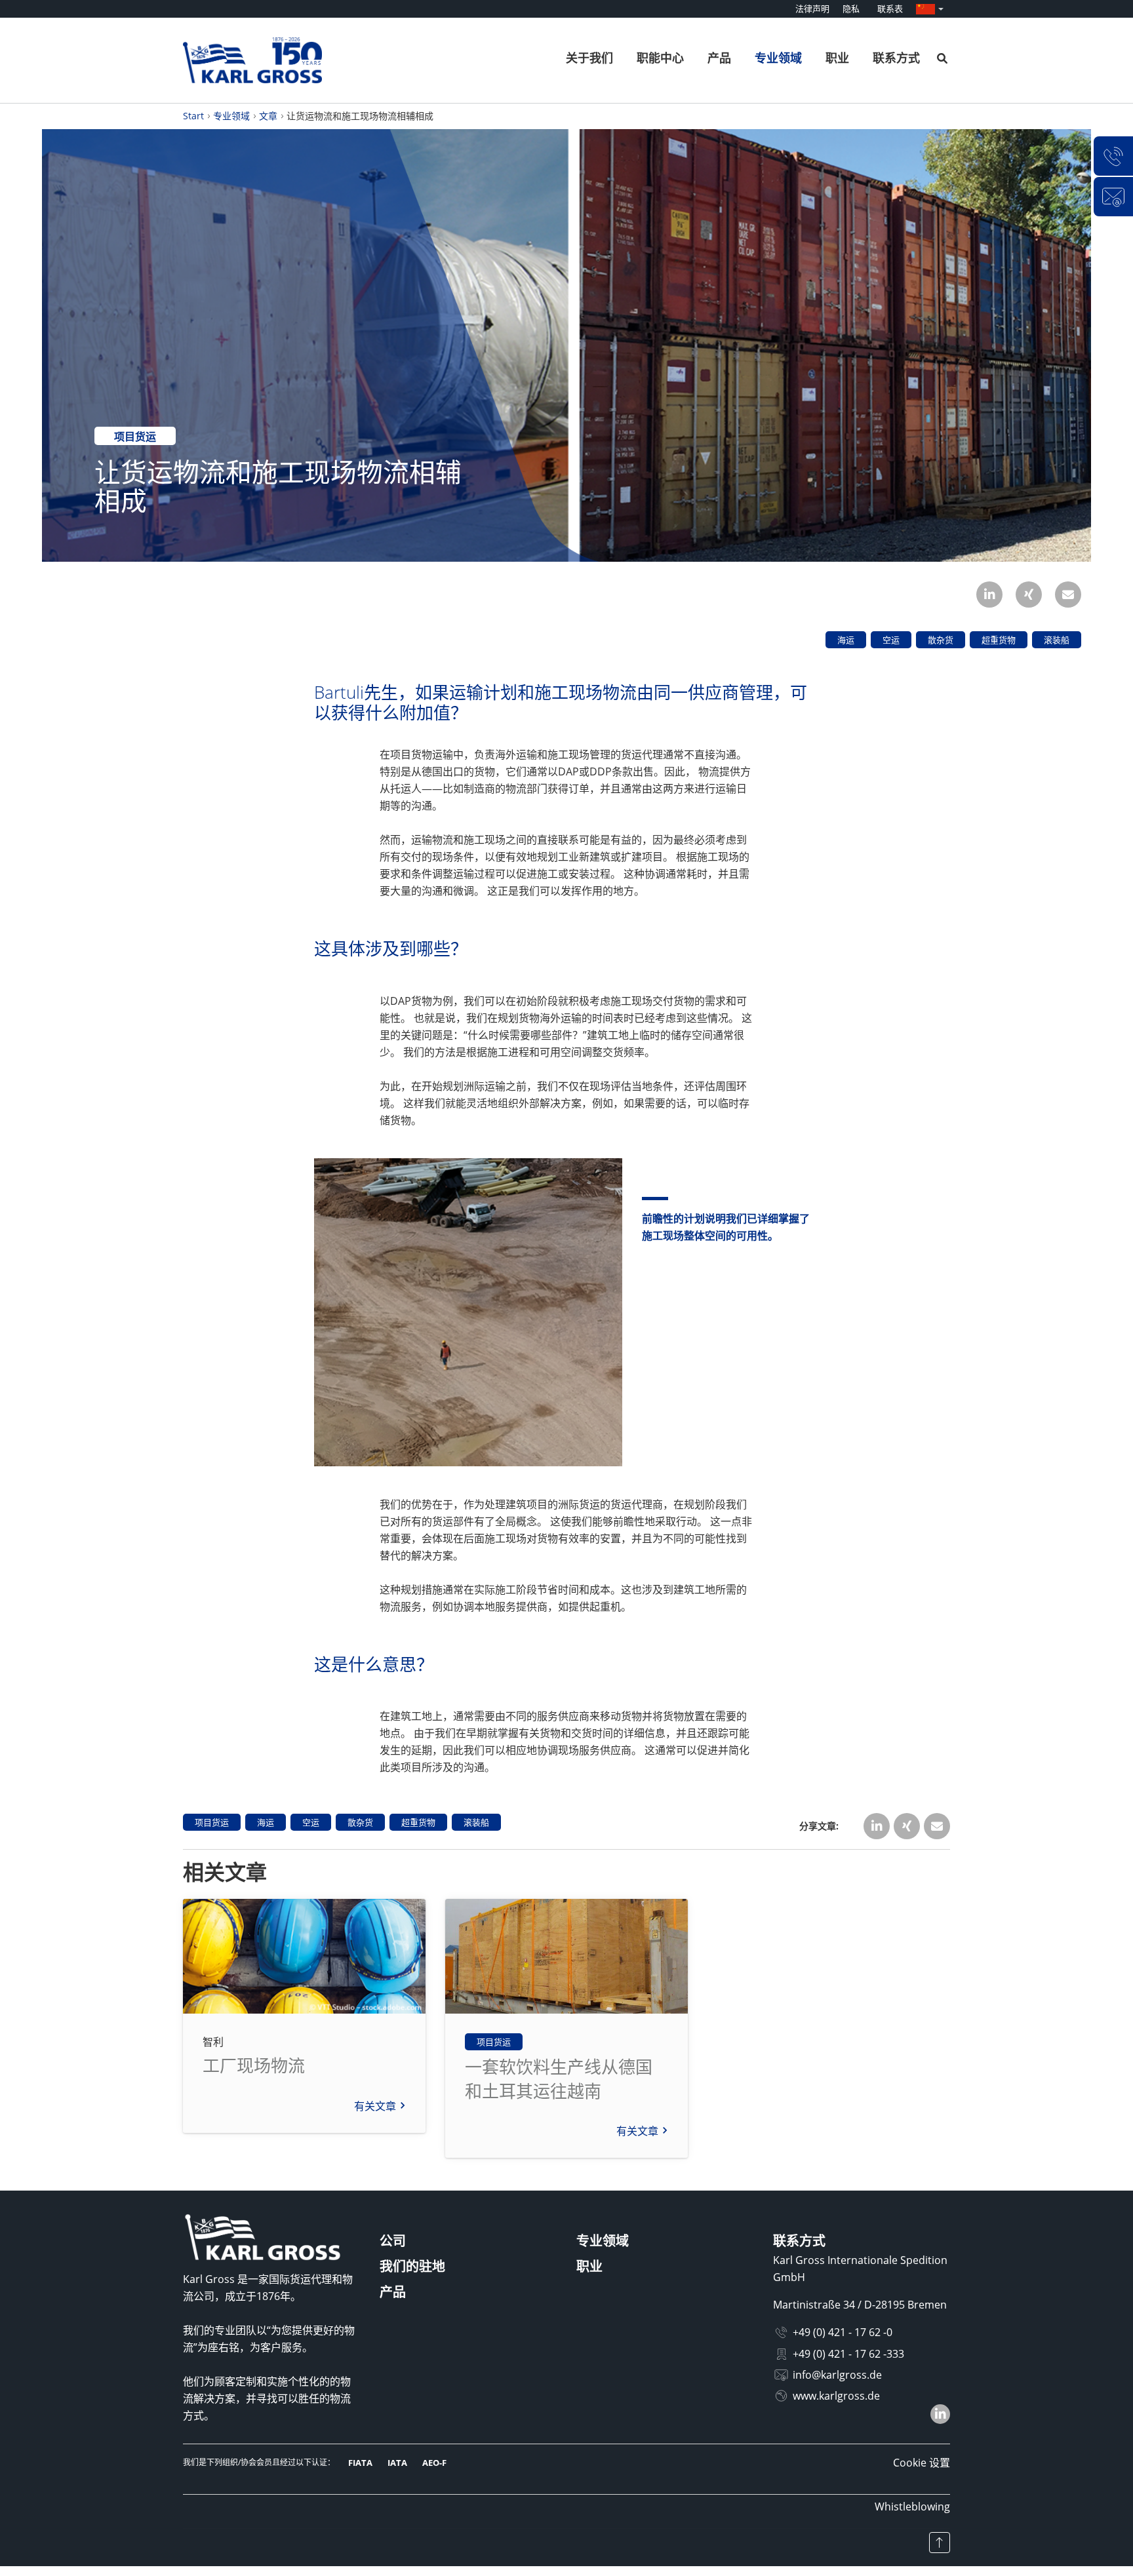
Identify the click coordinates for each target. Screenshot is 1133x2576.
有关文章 (375, 2106)
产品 (719, 58)
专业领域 (778, 58)
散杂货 (941, 640)
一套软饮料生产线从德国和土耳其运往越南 (559, 2078)
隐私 (851, 9)
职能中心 (660, 58)
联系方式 (896, 58)
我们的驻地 (412, 2266)
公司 (393, 2241)
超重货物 (999, 640)
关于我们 (589, 58)
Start (193, 116)
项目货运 (135, 437)
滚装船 (1057, 640)
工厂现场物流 (254, 2065)
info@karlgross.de (837, 2375)
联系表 (890, 9)
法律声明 (812, 9)
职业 (837, 58)
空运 (891, 640)
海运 (846, 640)
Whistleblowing (912, 2507)
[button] (989, 595)
